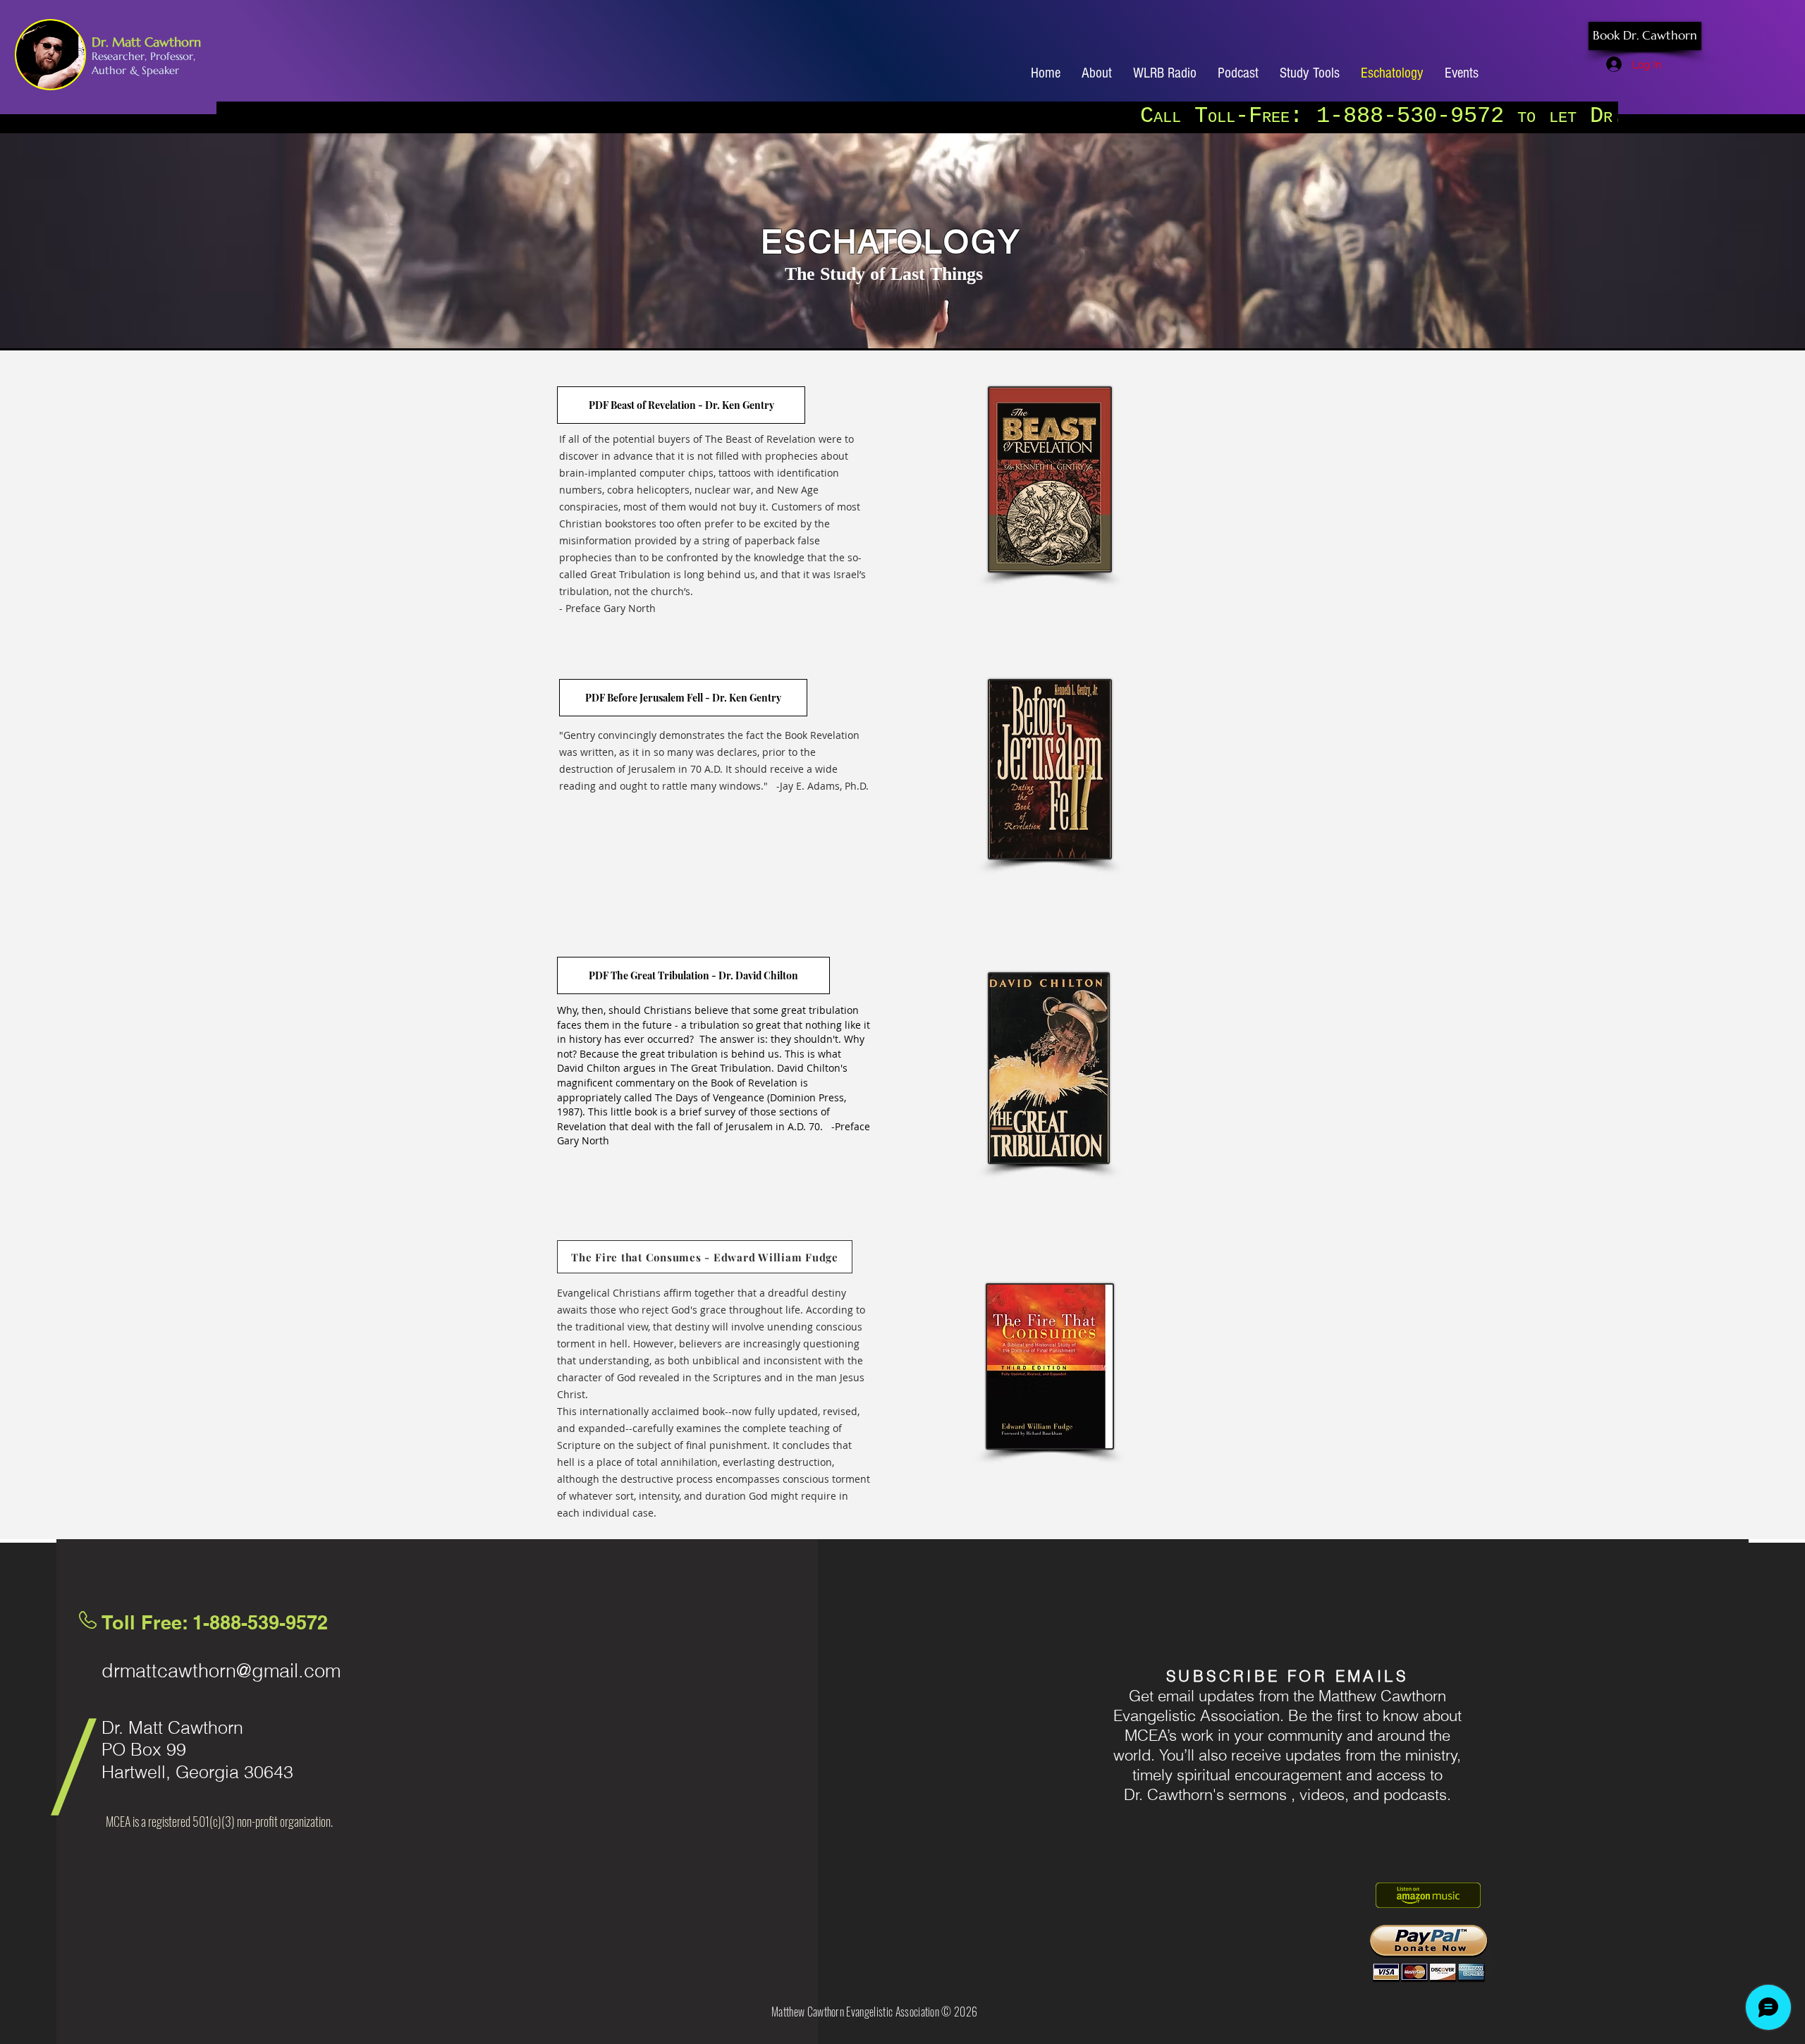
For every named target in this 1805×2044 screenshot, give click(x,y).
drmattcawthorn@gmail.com (221, 1671)
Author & (117, 70)
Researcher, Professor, (143, 56)
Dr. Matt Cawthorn (146, 42)
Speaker (160, 70)
